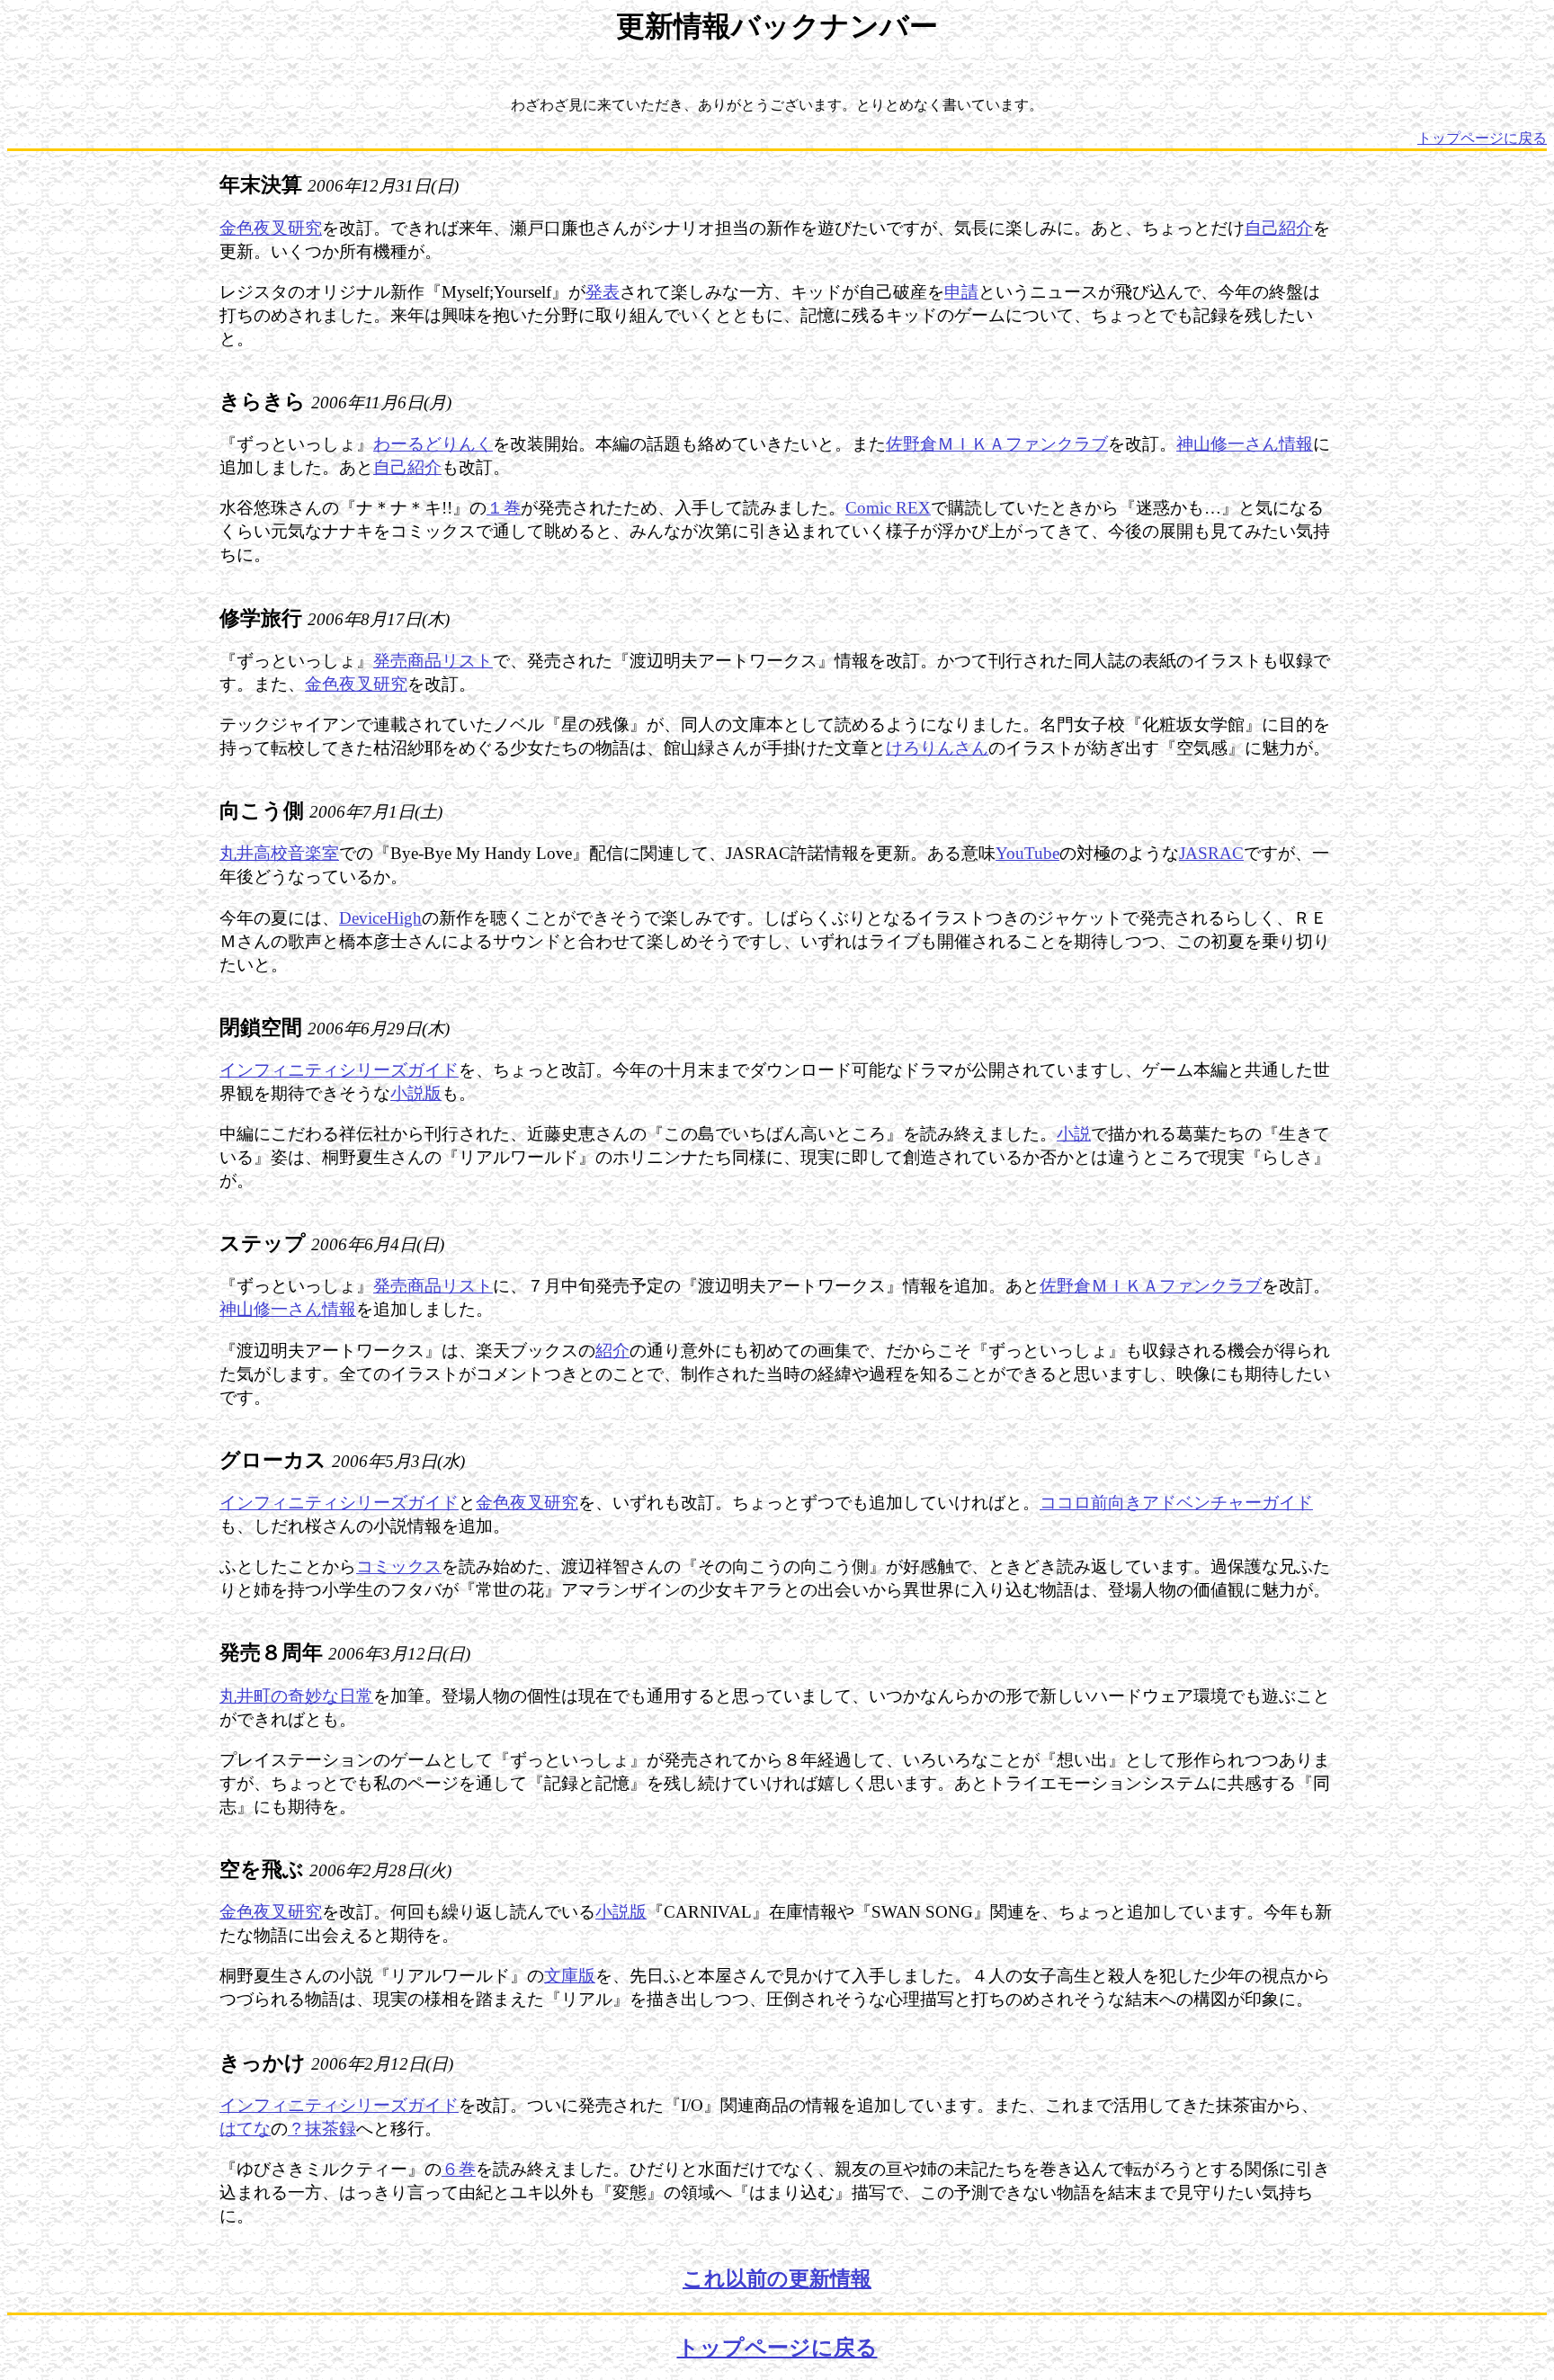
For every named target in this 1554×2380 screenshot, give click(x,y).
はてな (245, 2129)
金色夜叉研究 (271, 228)
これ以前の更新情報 (777, 2278)
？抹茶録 (322, 2129)
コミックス (399, 1566)
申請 (961, 292)
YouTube (1027, 853)
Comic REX (888, 508)
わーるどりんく (433, 444)
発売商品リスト (433, 661)
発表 (603, 292)
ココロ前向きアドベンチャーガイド (1176, 1503)
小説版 (416, 1093)
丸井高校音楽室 (279, 853)
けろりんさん (937, 748)
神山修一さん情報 (1245, 444)
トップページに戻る (1482, 138)
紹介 (612, 1351)
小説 (1074, 1134)
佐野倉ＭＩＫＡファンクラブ (997, 444)
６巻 (459, 2169)
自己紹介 (1279, 228)
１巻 (504, 508)
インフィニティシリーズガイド (339, 1070)
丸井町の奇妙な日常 (296, 1696)
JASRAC (1211, 853)
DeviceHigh (380, 918)
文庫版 (570, 1976)
